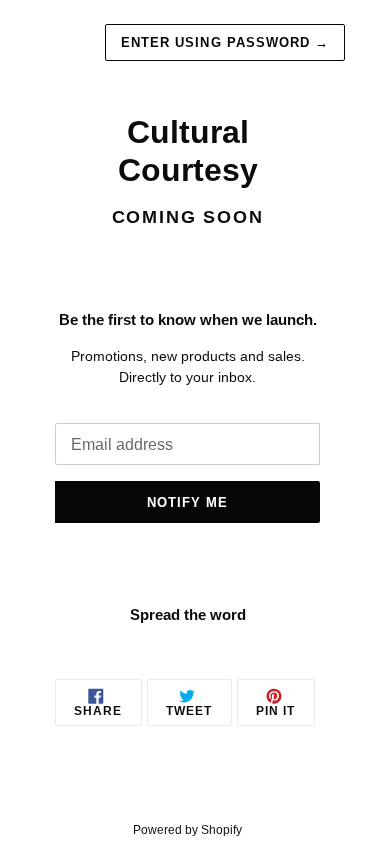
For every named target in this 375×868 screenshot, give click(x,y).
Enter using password (225, 42)
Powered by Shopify (187, 830)
